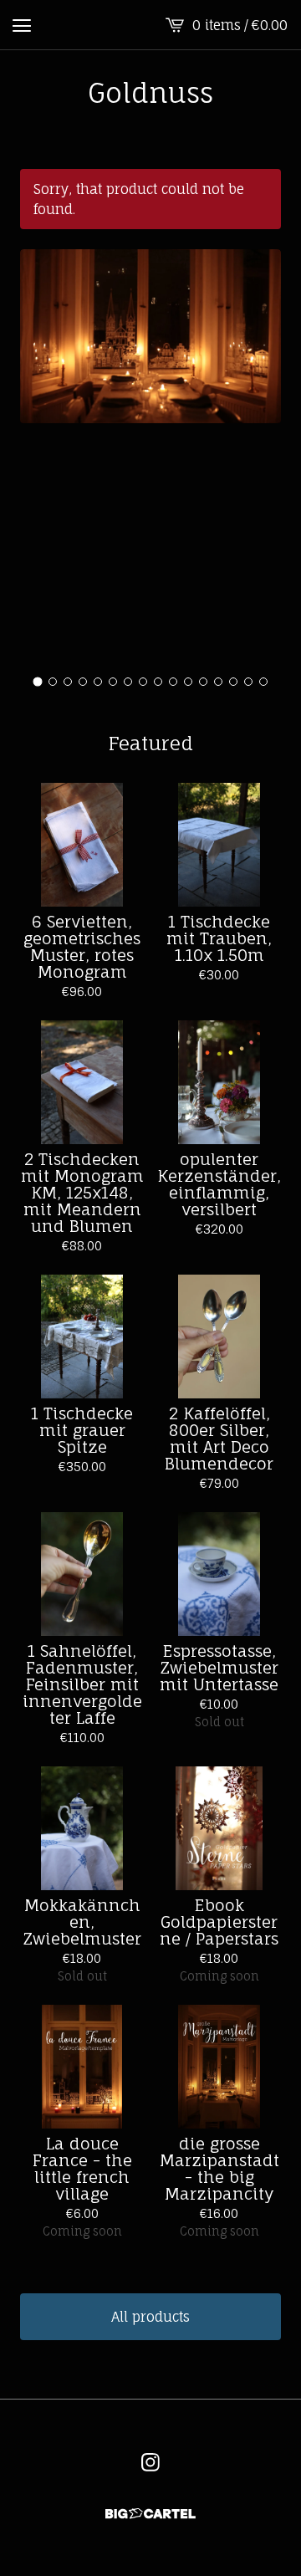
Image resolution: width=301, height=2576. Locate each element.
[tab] (38, 682)
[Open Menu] (22, 25)
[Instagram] (150, 2462)
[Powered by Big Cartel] (150, 2514)
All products (150, 2317)
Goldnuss (150, 93)
